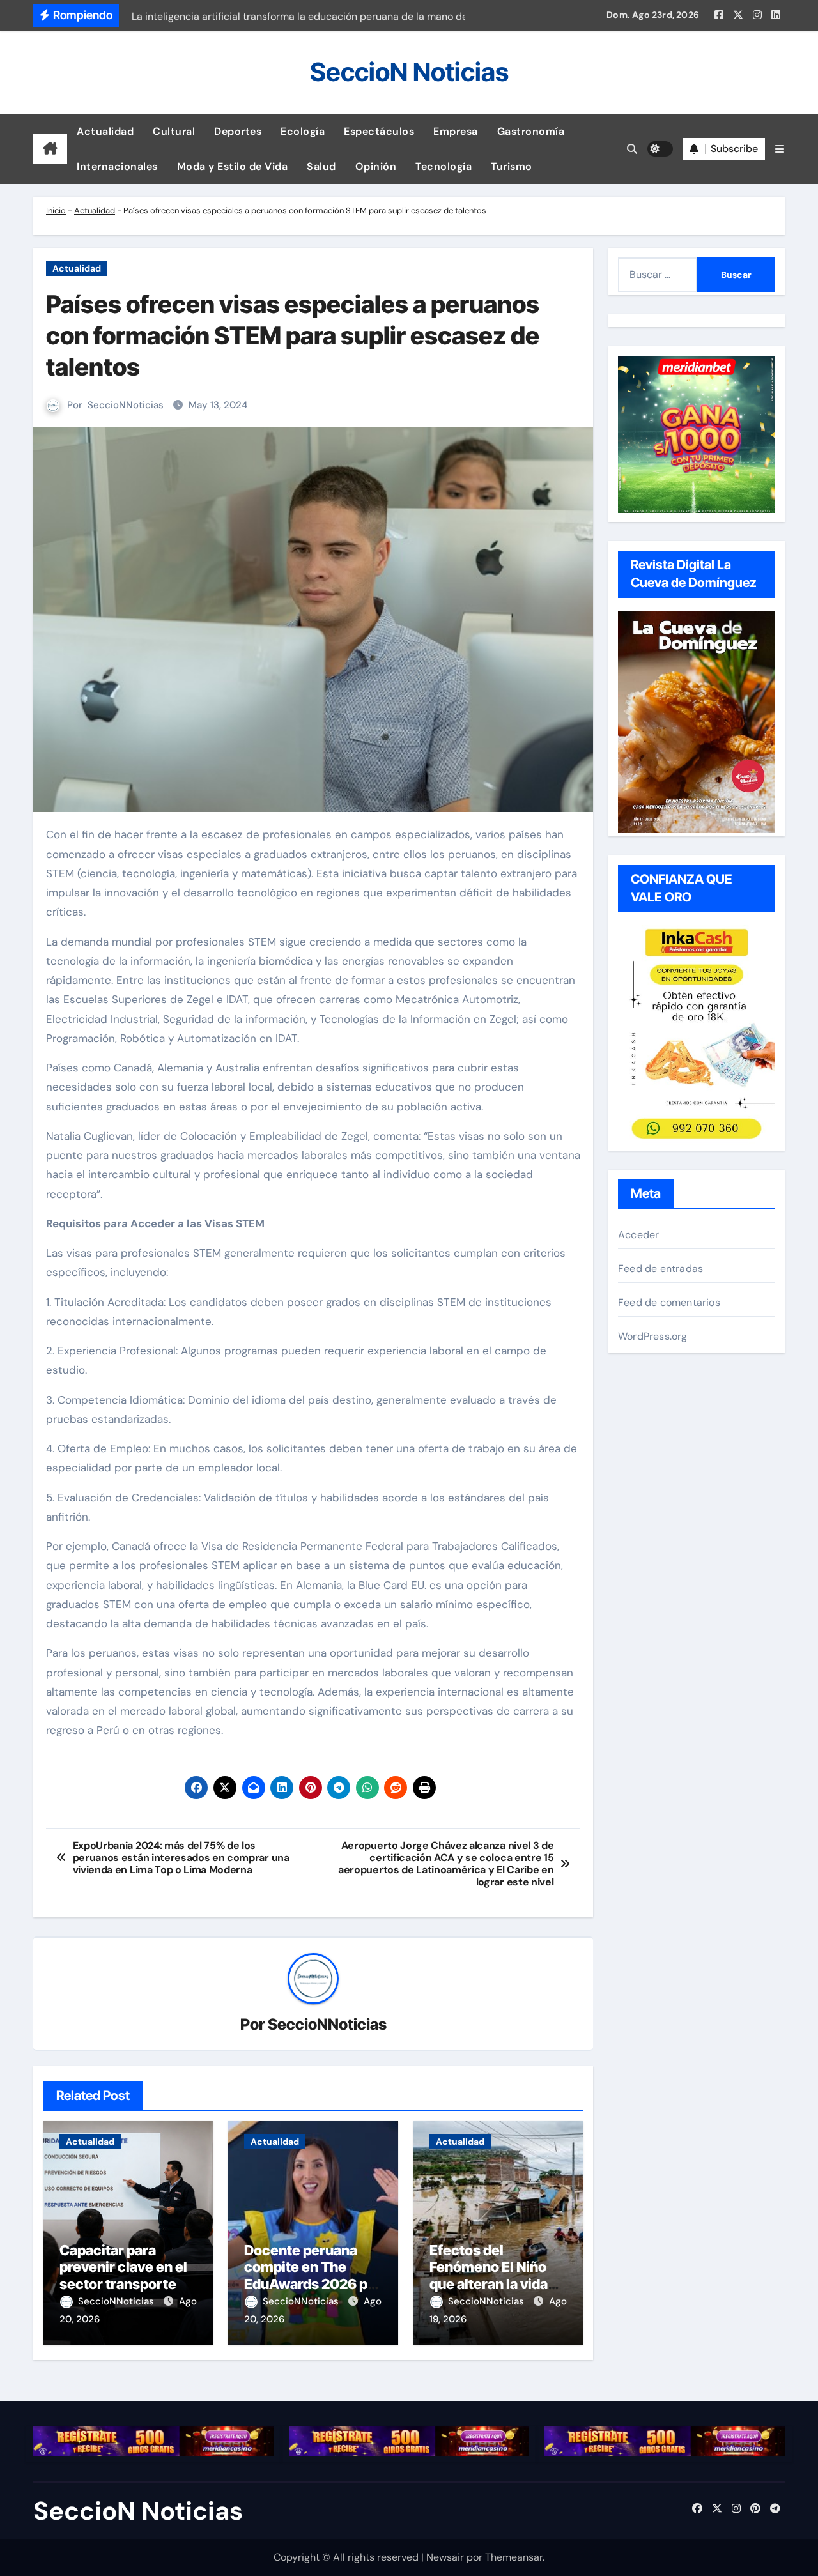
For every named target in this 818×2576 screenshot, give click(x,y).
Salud (321, 166)
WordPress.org (653, 1336)
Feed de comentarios (669, 1302)
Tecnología (444, 166)
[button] (780, 149)
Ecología (303, 131)
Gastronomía (531, 131)
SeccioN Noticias (409, 72)
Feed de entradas (660, 1269)
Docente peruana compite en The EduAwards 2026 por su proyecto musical (313, 2275)
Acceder (638, 1235)
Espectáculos (379, 131)
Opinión (376, 166)
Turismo (512, 166)
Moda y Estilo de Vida (233, 166)
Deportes (238, 131)
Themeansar (514, 2557)
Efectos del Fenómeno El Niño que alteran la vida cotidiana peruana (489, 2275)
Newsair (445, 2557)
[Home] (50, 149)
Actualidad (105, 131)
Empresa (456, 131)
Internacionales (117, 166)
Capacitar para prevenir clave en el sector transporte (123, 2267)
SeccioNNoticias (126, 405)
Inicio (56, 211)
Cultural (174, 131)
